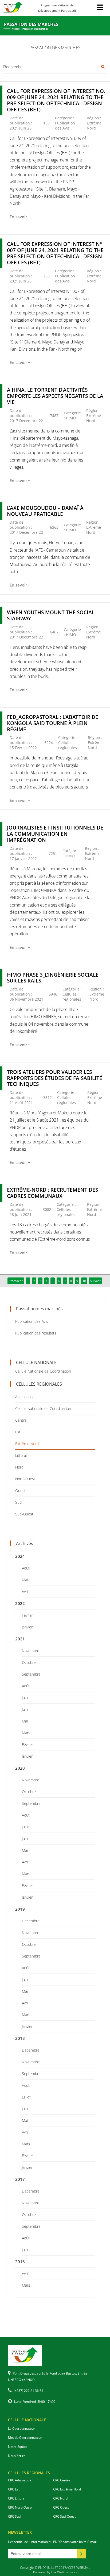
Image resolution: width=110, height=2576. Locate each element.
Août (26, 1568)
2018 (20, 2038)
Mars (26, 1733)
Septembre (31, 1674)
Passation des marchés (35, 29)
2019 (20, 1909)
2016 (20, 2262)
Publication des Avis (32, 1321)
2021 (20, 1639)
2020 (20, 1768)
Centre (21, 1420)
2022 (20, 1603)
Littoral (21, 1455)
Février (27, 1615)
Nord (19, 1467)
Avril (25, 1592)
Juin (25, 1709)
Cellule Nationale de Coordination (43, 1371)
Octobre (29, 1662)
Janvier (27, 1627)
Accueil (16, 29)
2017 (20, 2179)
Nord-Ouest (25, 1479)
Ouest (20, 1491)
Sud (18, 1502)
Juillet (26, 1698)
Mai (25, 1580)
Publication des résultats (36, 1333)
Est (18, 1432)
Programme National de (57, 8)
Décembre (31, 1921)
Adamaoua (24, 1397)
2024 (20, 1556)
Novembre (31, 1651)
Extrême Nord (27, 1444)
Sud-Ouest (24, 1514)
